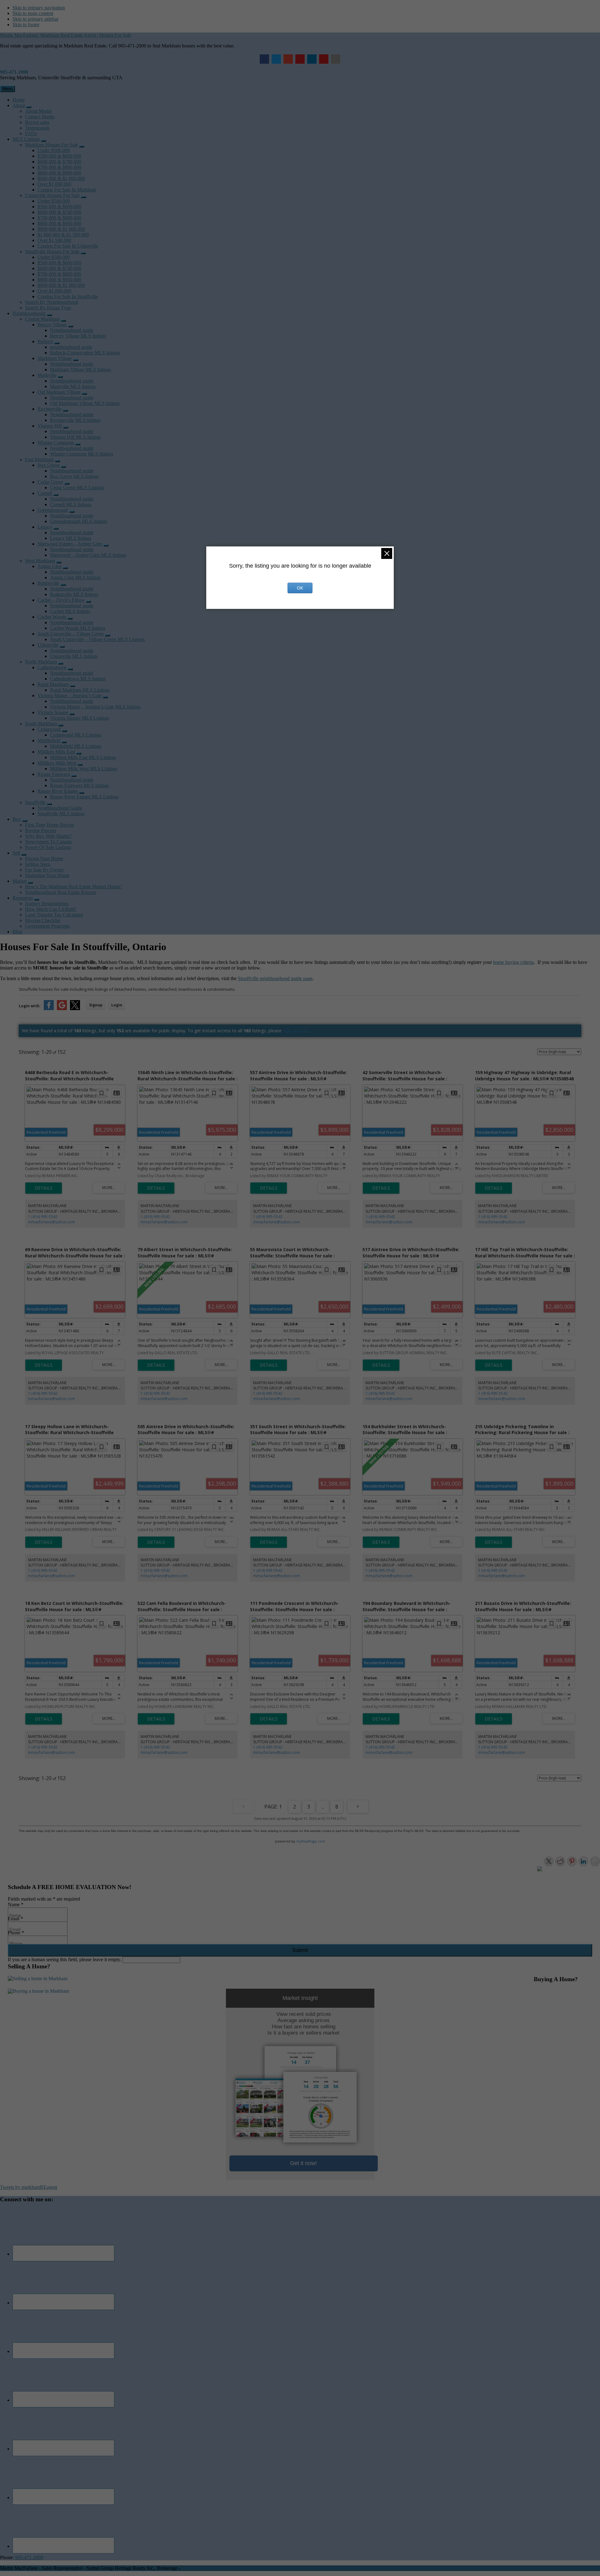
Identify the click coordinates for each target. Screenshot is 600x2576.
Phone (16, 1933)
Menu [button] (7, 89)
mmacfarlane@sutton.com (52, 1222)
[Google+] (288, 59)
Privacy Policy (196, 2568)
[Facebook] (264, 59)
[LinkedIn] (312, 59)
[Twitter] (276, 59)
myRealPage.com (311, 1841)
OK (300, 588)
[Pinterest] (300, 59)
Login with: (30, 1006)
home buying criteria (513, 962)
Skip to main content (33, 13)
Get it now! (303, 2163)
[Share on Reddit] (560, 1861)
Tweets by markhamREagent (29, 2187)
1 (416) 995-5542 (43, 1217)
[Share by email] (595, 1861)
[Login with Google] (62, 1009)
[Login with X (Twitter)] (75, 1009)
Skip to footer (26, 25)
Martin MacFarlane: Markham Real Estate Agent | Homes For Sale (66, 35)
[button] (29, 107)
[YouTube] (324, 59)
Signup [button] (96, 1005)
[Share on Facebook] (537, 1871)
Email (15, 1919)
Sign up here (295, 1031)
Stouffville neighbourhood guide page (275, 978)
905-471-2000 (14, 72)
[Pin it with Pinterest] (572, 1861)
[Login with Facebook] (49, 1009)
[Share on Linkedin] (583, 1861)
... (323, 1807)
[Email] (336, 59)
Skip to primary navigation (39, 8)
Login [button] (117, 1005)
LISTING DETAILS (44, 1188)
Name (16, 1905)
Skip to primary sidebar (35, 19)
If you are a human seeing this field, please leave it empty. (65, 1959)
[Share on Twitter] (549, 1861)
